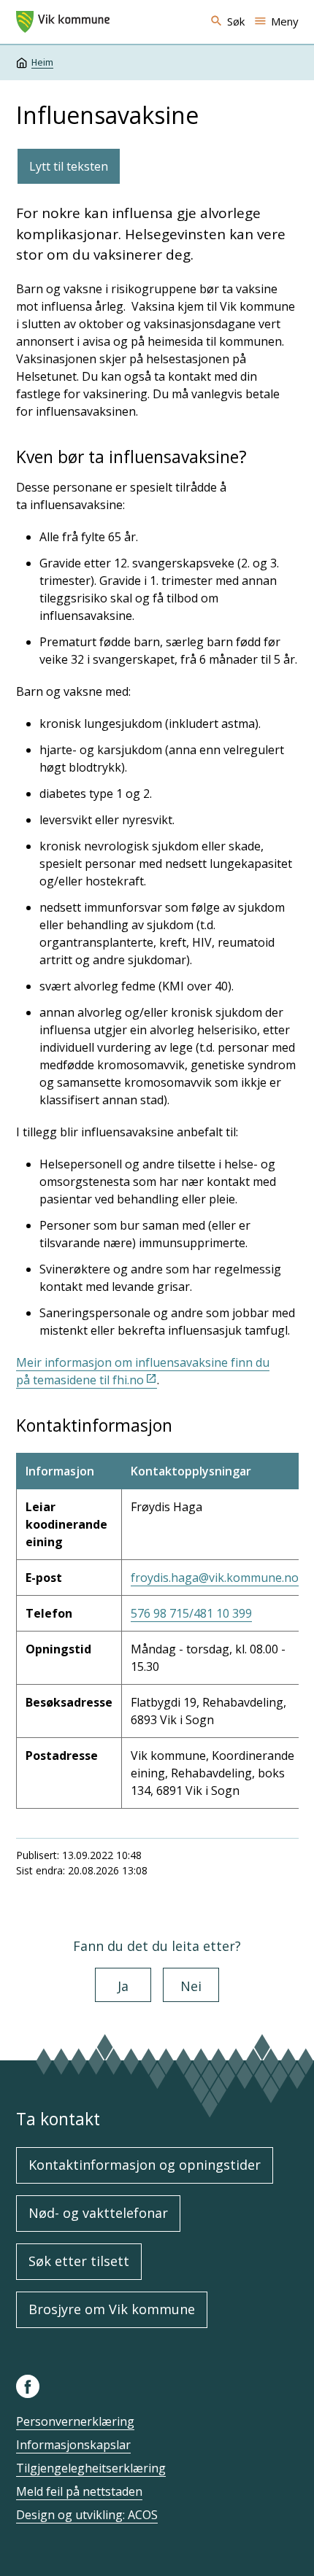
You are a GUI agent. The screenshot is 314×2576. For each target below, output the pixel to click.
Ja (123, 1986)
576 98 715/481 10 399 (191, 1613)
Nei (191, 1986)
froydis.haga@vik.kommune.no (215, 1578)
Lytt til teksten (69, 166)
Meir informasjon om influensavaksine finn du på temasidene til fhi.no (143, 1371)
